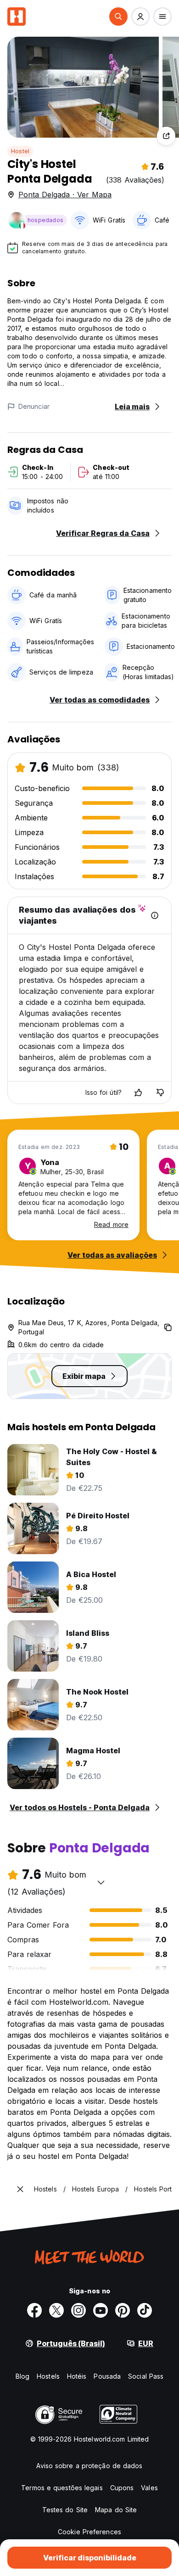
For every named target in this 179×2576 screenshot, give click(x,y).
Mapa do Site (116, 2510)
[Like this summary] (138, 1093)
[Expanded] (20, 2189)
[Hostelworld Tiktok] (145, 2310)
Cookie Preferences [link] (89, 2532)
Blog (22, 2376)
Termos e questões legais (62, 2488)
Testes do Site (65, 2510)
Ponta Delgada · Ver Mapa (65, 195)
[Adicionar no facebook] (34, 2310)
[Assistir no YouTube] (101, 2310)
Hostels (48, 2376)
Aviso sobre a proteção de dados (89, 2466)
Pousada (107, 2376)
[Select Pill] (118, 17)
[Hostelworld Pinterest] (123, 2310)
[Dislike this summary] (160, 1093)
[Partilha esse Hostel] (166, 136)
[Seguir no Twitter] (56, 2310)
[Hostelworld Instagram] (78, 2310)
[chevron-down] (101, 1882)
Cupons (122, 2488)
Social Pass (146, 2376)
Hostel (20, 151)
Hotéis (77, 2376)
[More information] (155, 915)
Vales (149, 2488)
